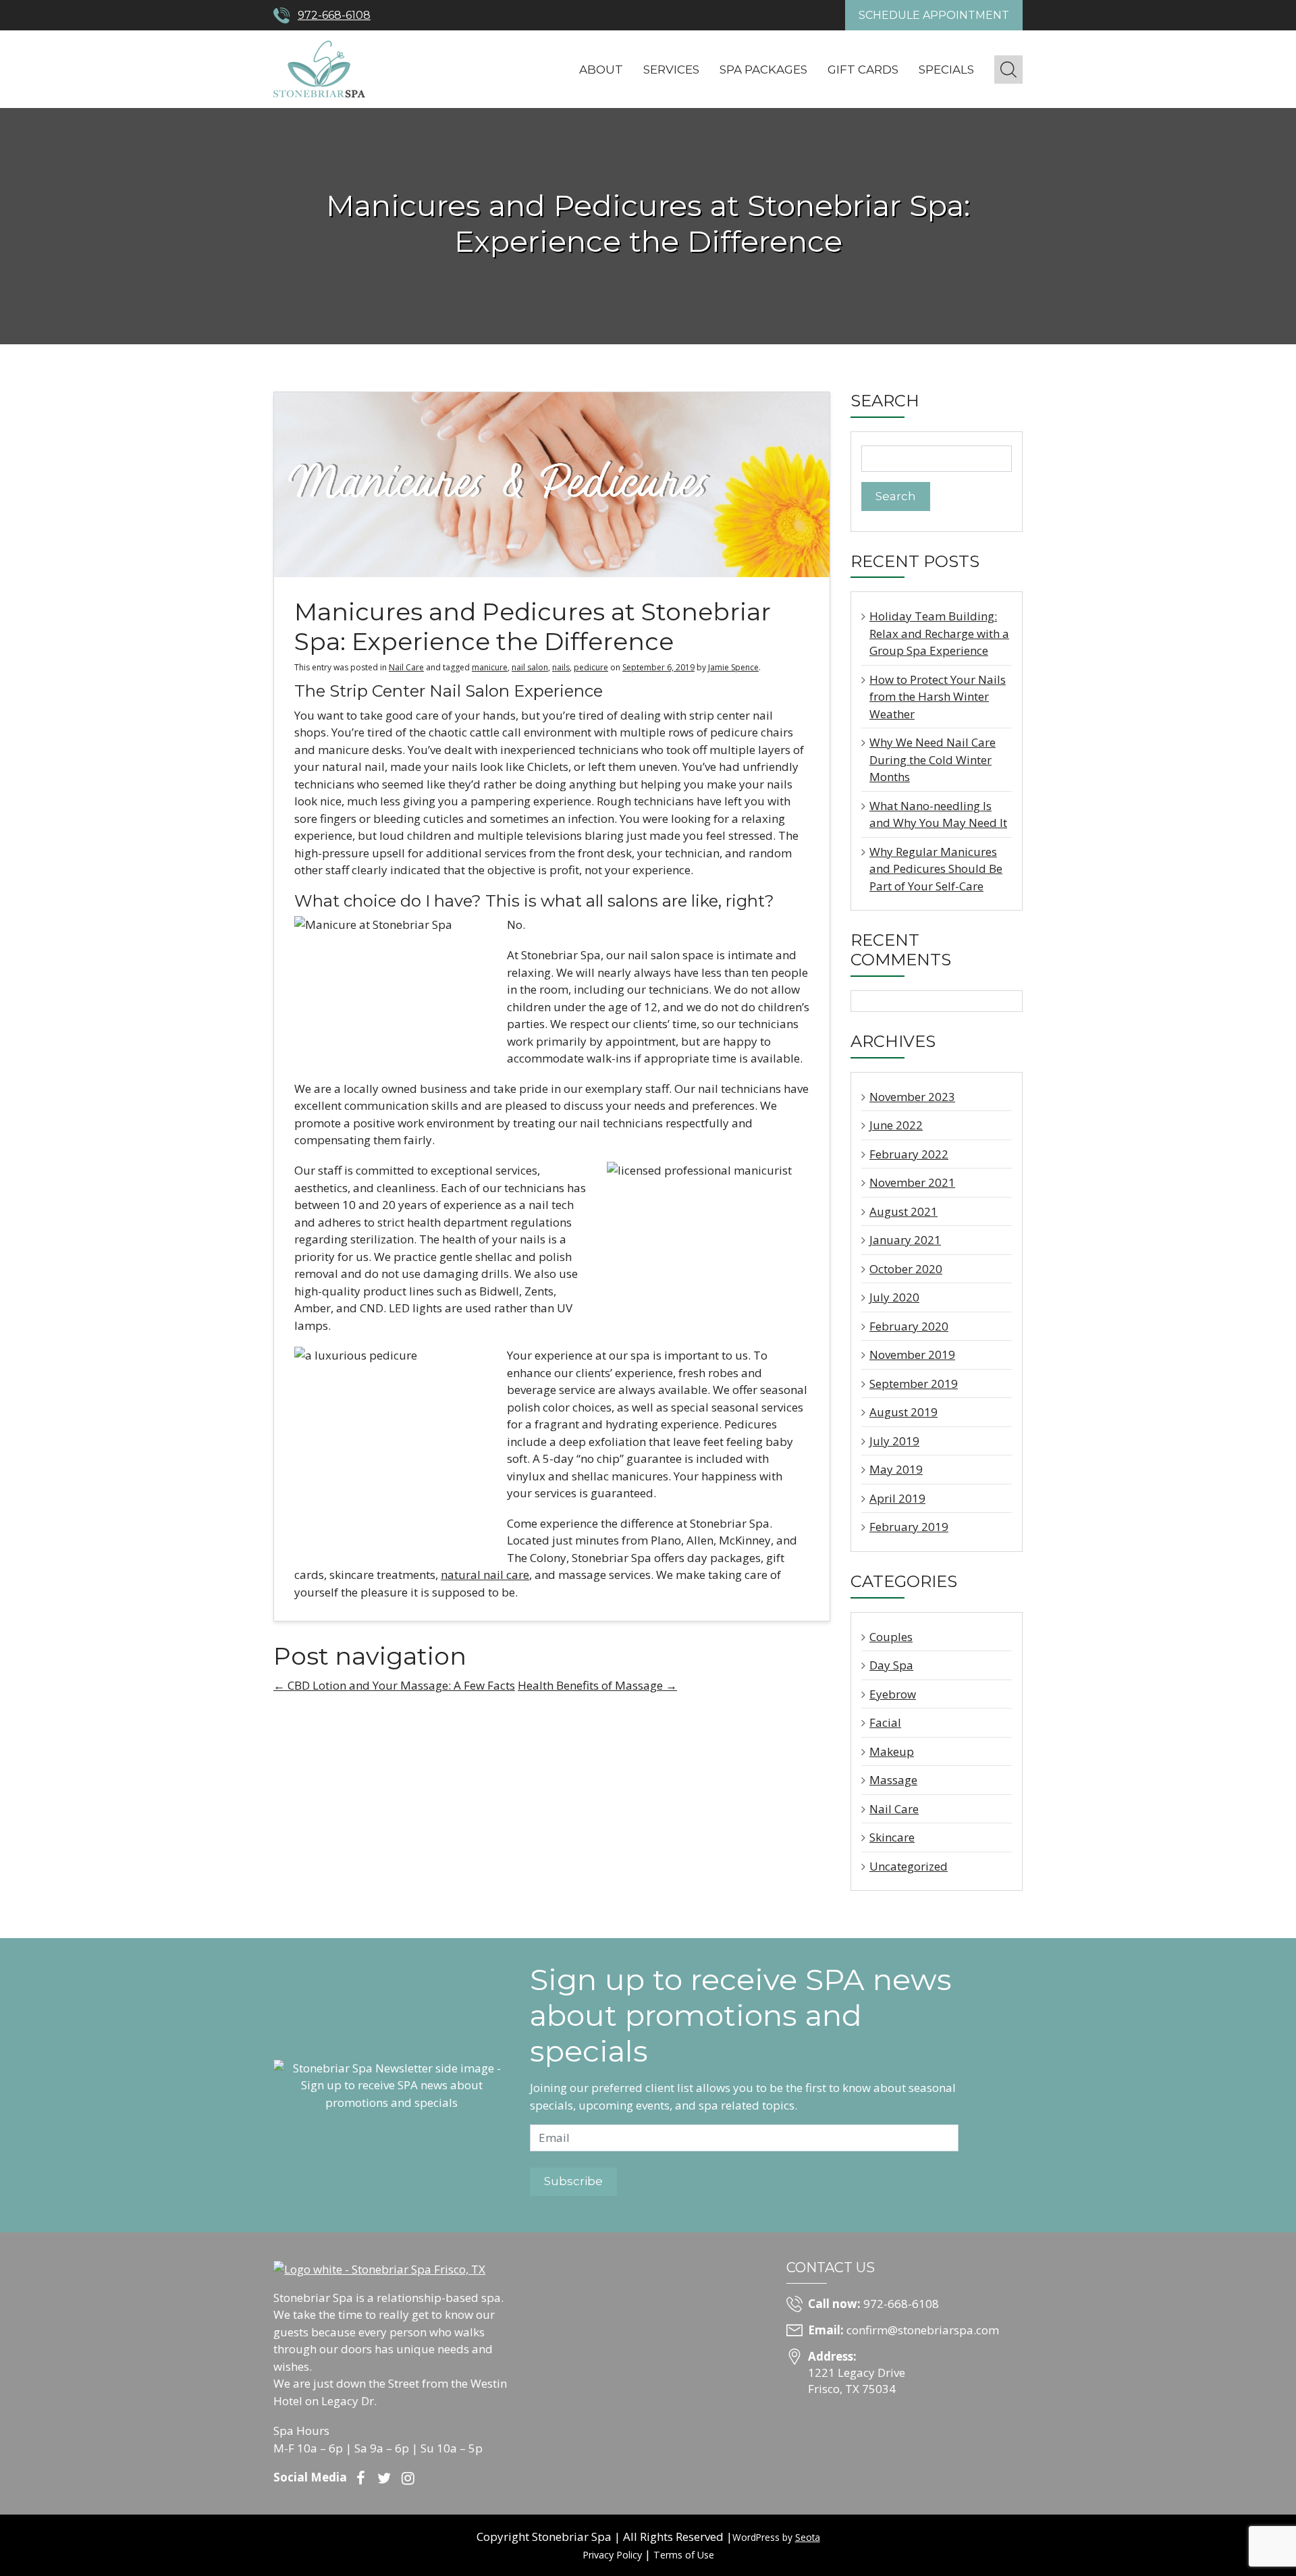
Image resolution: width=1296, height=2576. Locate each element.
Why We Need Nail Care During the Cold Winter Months (933, 759)
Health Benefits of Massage (597, 1685)
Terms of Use (684, 2555)
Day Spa (891, 1665)
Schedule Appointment (934, 15)
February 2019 (909, 1527)
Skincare (892, 1837)
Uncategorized (909, 1866)
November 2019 (912, 1354)
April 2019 (897, 1498)
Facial (885, 1722)
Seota (808, 2537)
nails (561, 667)
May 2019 (896, 1469)
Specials (946, 70)
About (601, 70)
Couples (891, 1637)
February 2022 (909, 1154)
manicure (490, 667)
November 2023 (912, 1097)
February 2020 (909, 1326)
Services (671, 70)
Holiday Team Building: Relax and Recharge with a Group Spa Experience (939, 633)
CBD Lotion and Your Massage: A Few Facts (394, 1685)
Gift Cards (863, 70)
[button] (1008, 70)
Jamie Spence (733, 667)
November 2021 (912, 1182)
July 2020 (894, 1297)
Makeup (892, 1751)
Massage (893, 1780)
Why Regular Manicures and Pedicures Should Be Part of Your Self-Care (936, 869)
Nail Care (406, 667)
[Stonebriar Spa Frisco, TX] (319, 68)
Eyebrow (893, 1694)
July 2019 (894, 1441)
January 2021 (905, 1240)
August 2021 (903, 1211)
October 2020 (906, 1269)
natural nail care (485, 1575)
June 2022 (896, 1125)
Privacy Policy (612, 2555)
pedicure (591, 667)
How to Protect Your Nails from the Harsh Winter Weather (938, 697)
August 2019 (903, 1412)
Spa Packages (763, 70)
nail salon (530, 667)
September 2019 (914, 1384)
